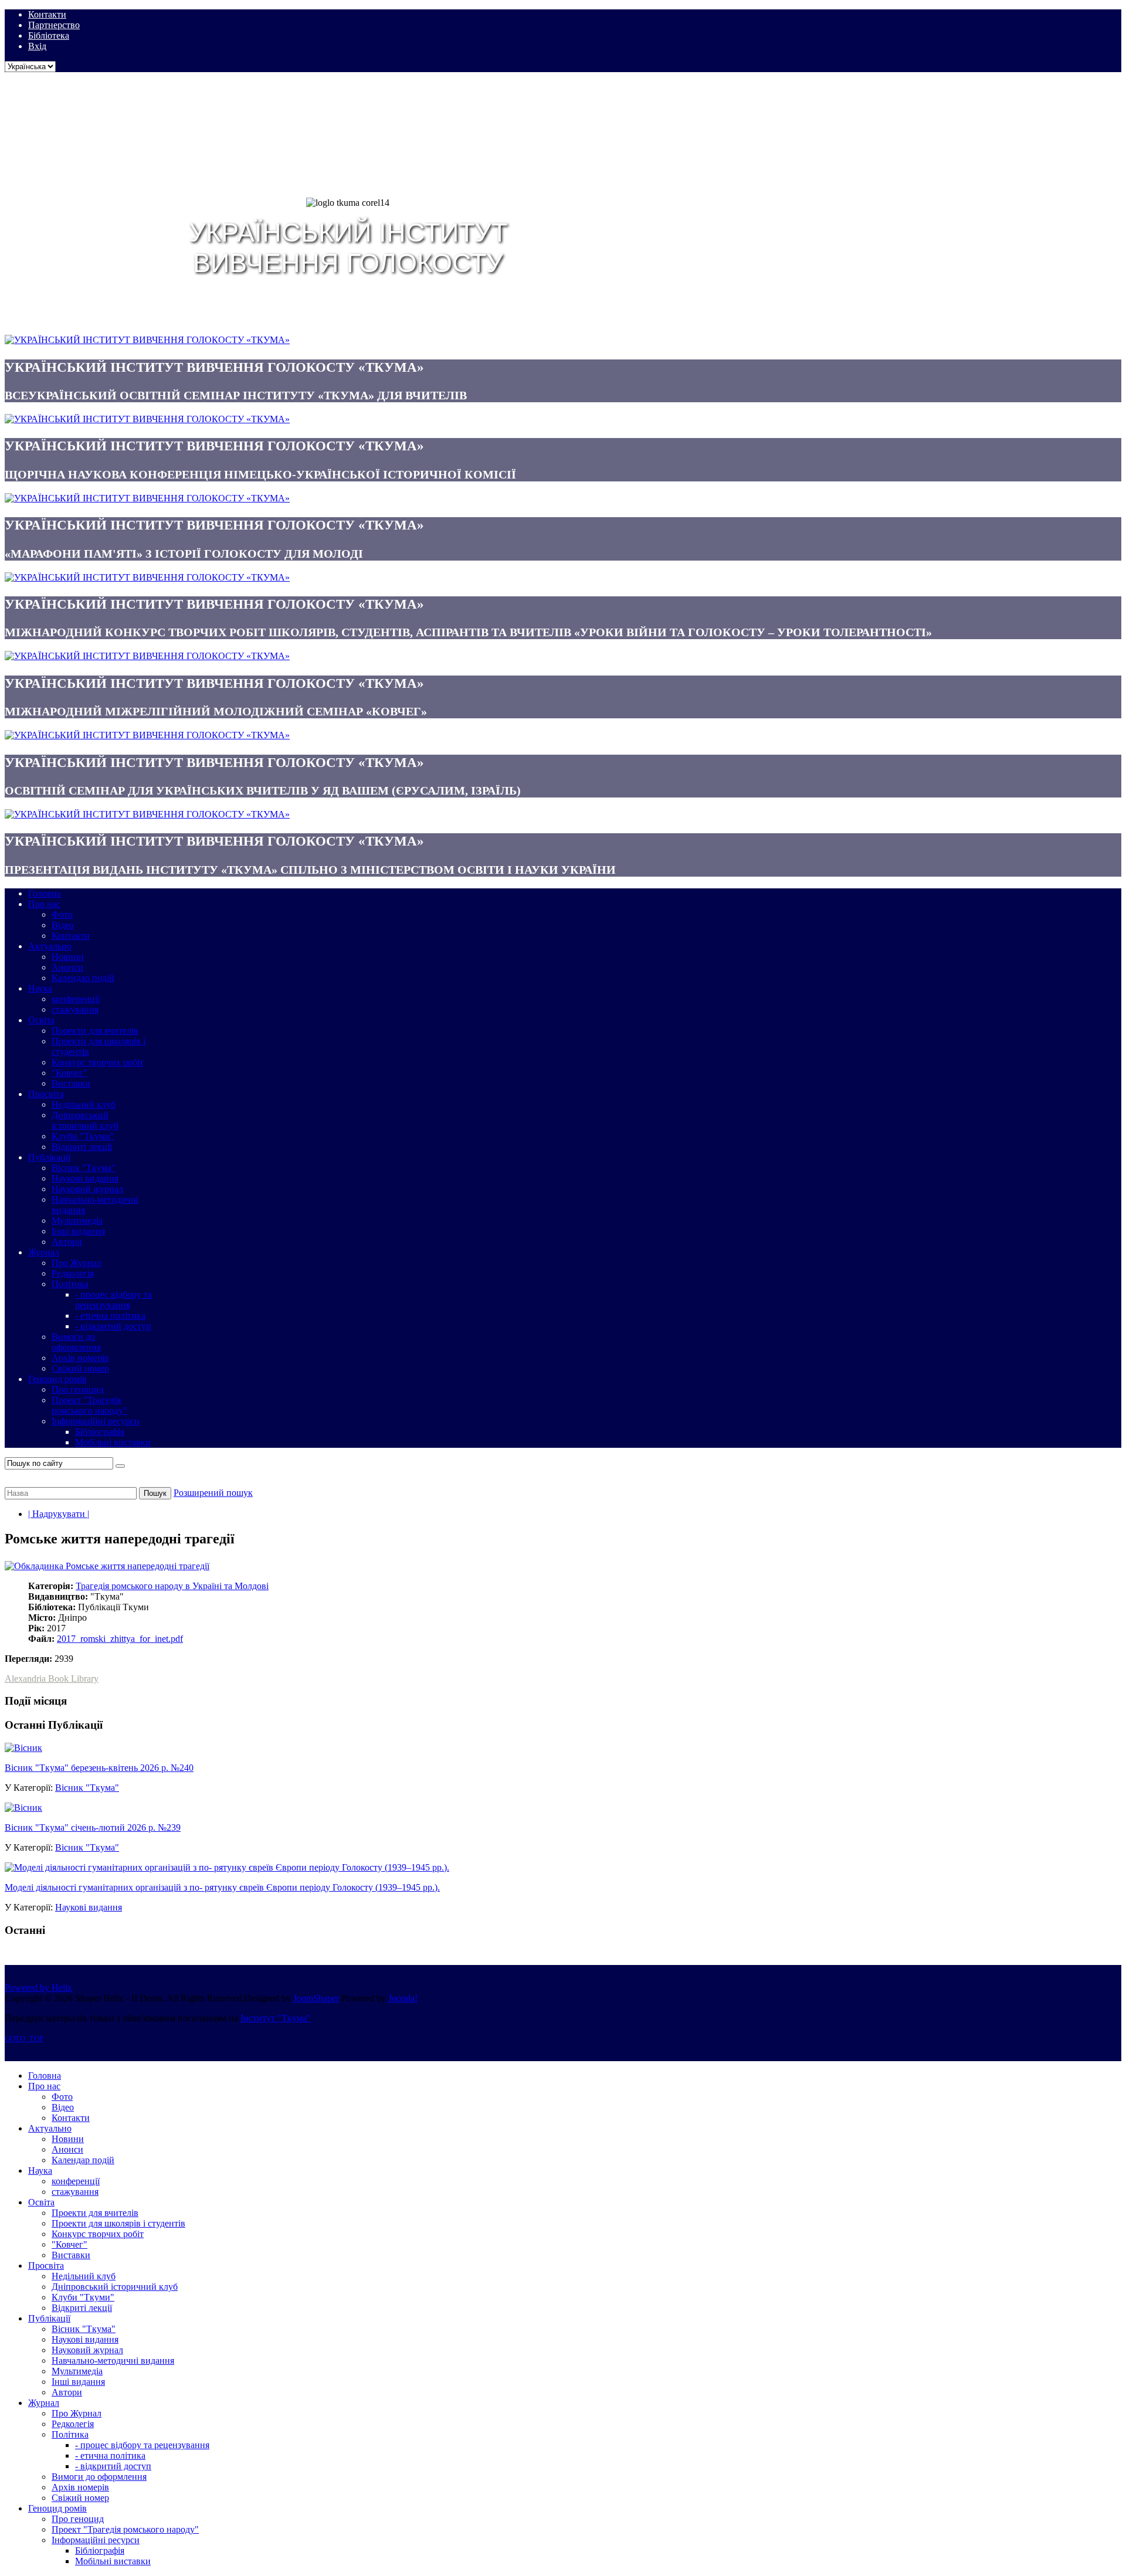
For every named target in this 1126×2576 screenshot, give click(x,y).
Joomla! (403, 1998)
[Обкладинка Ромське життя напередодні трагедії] (107, 1566)
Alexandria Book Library (52, 1679)
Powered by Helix (38, 1988)
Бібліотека (49, 35)
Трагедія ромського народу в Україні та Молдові (172, 1586)
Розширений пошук (213, 1493)
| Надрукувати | (59, 1514)
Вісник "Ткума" (87, 1788)
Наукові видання (89, 1907)
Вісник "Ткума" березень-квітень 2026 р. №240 (99, 1768)
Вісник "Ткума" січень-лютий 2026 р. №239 (93, 1827)
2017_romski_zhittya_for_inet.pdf (120, 1639)
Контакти (47, 14)
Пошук (155, 1493)
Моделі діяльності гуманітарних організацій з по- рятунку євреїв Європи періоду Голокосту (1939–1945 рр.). (222, 1887)
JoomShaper (316, 1998)
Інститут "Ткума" (276, 2018)
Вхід (37, 46)
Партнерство (54, 25)
